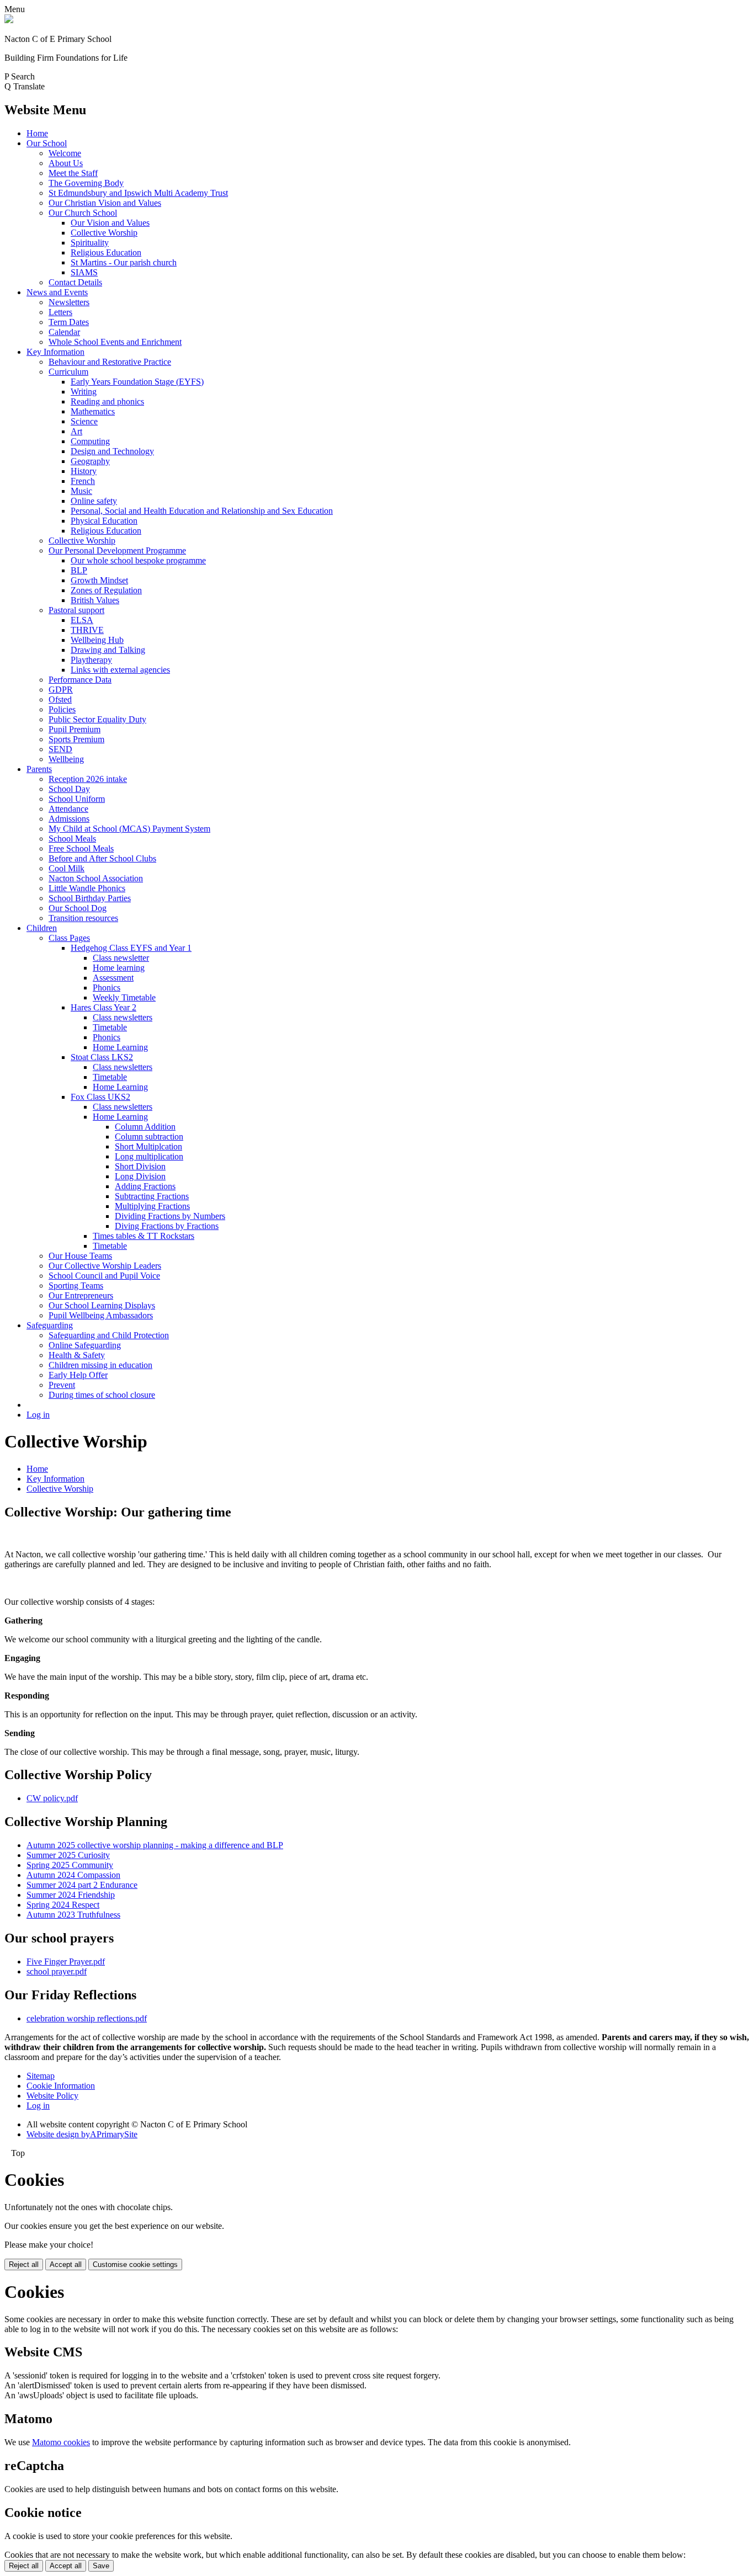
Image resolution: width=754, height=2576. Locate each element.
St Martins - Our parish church (124, 262)
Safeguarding (50, 1325)
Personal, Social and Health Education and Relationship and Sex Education (202, 511)
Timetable (110, 1027)
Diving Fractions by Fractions (167, 1226)
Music (81, 491)
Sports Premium (76, 739)
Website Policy (52, 2096)
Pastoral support (76, 610)
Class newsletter (121, 958)
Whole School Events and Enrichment (115, 342)
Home (37, 133)
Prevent (62, 1385)
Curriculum (68, 372)
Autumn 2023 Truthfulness (73, 1915)
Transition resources (83, 918)
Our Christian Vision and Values (105, 203)
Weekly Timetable (124, 997)
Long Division (140, 1176)
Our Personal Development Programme (117, 550)
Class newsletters (123, 1017)
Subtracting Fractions (152, 1196)
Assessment (113, 978)
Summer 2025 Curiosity (68, 1855)
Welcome (65, 153)
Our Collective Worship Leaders (105, 1266)
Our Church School (83, 213)
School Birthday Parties (90, 898)
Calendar (64, 332)
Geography (90, 461)
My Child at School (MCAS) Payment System (129, 829)
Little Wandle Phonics (87, 888)
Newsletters (69, 302)
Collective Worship (104, 233)
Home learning (119, 968)
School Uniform (77, 799)
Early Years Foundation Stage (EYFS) (137, 382)
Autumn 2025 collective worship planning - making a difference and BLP (155, 1845)
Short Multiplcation (148, 1146)
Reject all (24, 2264)
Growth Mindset (99, 580)
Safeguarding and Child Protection (109, 1335)
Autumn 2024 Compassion (73, 1875)
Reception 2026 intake (88, 779)
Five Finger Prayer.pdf (66, 1962)
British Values (95, 600)
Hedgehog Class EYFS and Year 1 (131, 948)
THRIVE (87, 630)
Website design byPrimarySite (82, 2134)
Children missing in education (100, 1365)
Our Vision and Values (110, 223)
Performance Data (80, 680)
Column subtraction (149, 1137)
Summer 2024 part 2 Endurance (82, 1885)
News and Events (57, 292)
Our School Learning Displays (102, 1305)
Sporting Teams (76, 1286)
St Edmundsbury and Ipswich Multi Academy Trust (138, 193)
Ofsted (60, 699)
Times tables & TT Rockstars (144, 1236)
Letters (60, 312)
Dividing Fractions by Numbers (170, 1216)
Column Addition (145, 1127)
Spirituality (90, 243)
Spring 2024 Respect (63, 1905)
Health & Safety (77, 1355)
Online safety (94, 501)
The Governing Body (86, 183)
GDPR (61, 690)
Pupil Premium (75, 729)
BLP (79, 570)
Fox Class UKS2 (100, 1097)
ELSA (82, 620)
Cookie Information (61, 2086)
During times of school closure (102, 1395)
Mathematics (93, 411)
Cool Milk (67, 868)
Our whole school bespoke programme (138, 560)
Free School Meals (81, 848)
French (83, 481)
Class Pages (69, 938)
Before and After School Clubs (102, 858)
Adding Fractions (145, 1186)
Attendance (68, 809)
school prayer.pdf (57, 1971)
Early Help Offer (78, 1375)
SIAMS (84, 272)
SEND (60, 749)
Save (101, 2566)
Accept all (66, 2264)
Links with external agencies (120, 670)
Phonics (107, 988)
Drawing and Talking (108, 650)
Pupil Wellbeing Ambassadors (101, 1315)
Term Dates (69, 322)
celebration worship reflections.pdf (87, 2018)
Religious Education (106, 252)
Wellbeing (66, 759)
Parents (39, 769)
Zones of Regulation (106, 590)
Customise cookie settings (135, 2264)
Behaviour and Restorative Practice (110, 362)
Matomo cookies (61, 2442)
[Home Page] (9, 20)
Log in (38, 1415)
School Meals (72, 839)
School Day (69, 789)
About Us (66, 163)
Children (42, 928)
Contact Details (75, 282)
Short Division (140, 1166)
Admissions (69, 819)
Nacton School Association (96, 878)
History (84, 471)
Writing (84, 392)
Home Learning (120, 1047)
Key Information (55, 352)
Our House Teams (80, 1256)
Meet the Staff (73, 173)
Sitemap (41, 2076)
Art (76, 431)
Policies (62, 709)
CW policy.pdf (52, 1798)
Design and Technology (112, 451)
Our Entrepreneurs (81, 1295)
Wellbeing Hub (97, 640)
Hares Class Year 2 (103, 1007)
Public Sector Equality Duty (97, 719)
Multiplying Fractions (152, 1206)
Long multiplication (149, 1156)
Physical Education (104, 521)
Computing (90, 441)
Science (84, 421)
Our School (47, 143)
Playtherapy (91, 660)
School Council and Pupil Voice (104, 1276)
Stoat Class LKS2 (102, 1057)
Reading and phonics (107, 401)
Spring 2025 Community (70, 1865)
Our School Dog (78, 908)
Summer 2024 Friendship (71, 1895)
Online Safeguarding (85, 1345)
